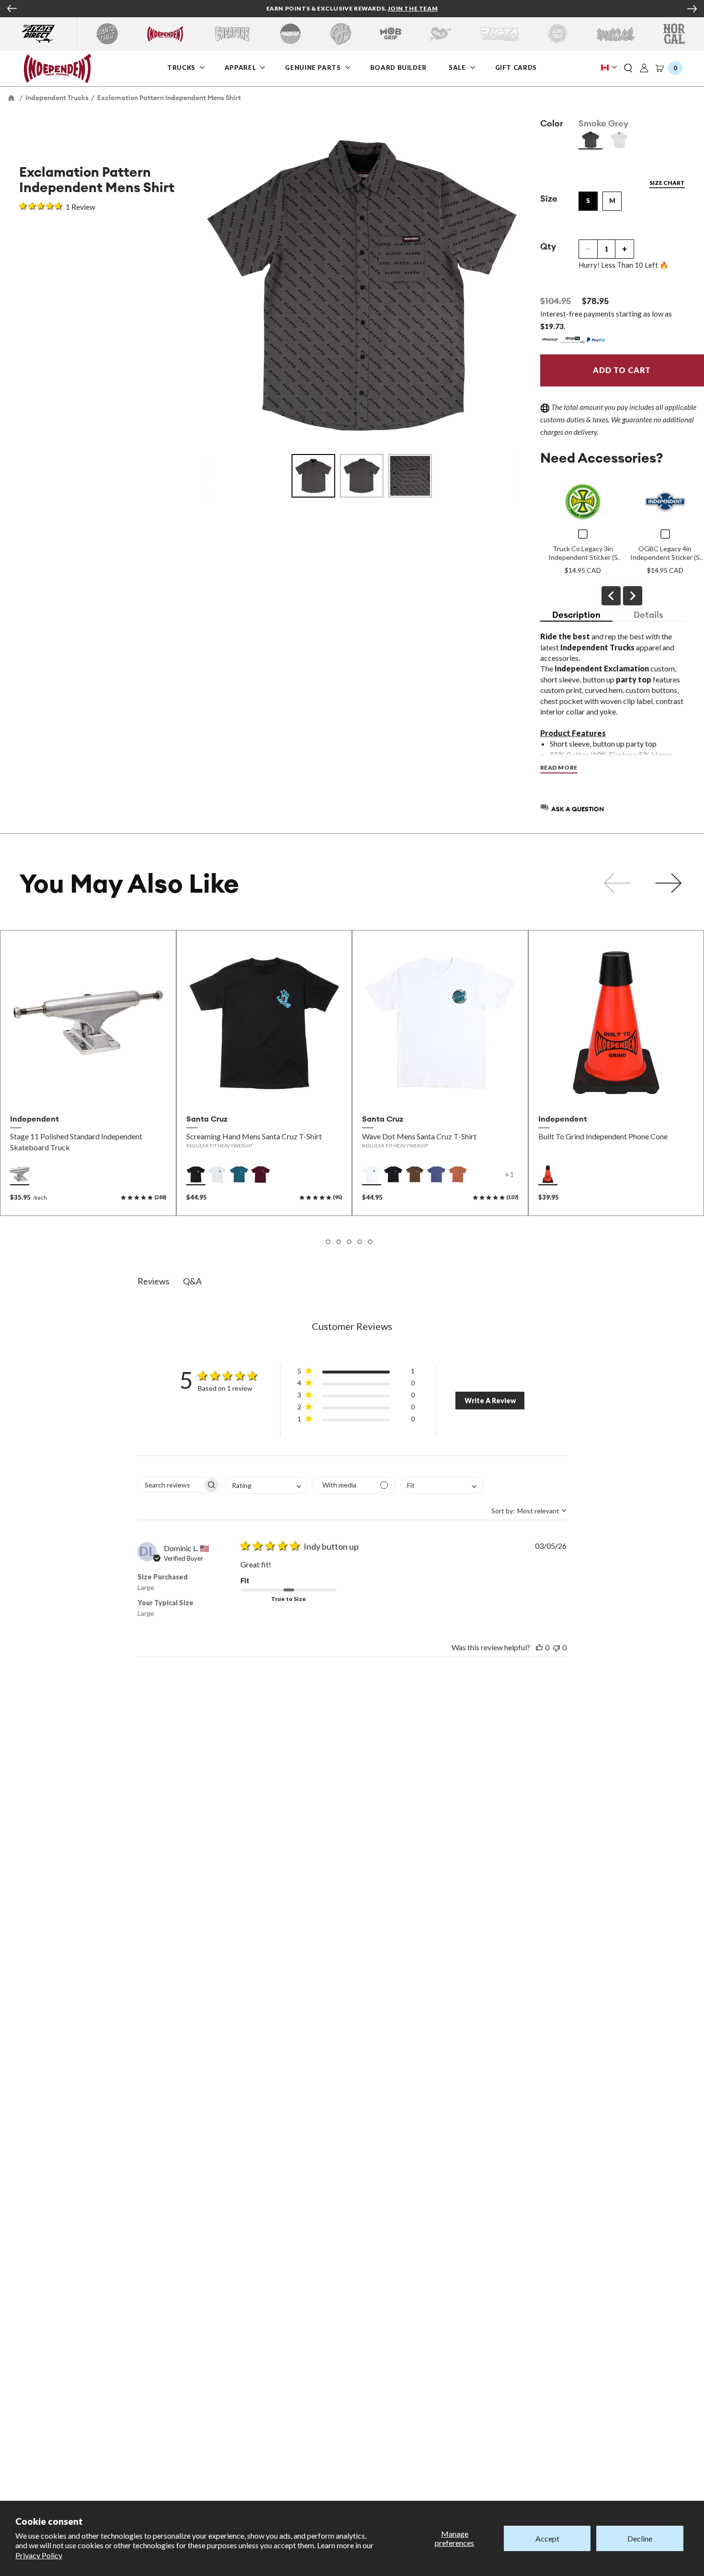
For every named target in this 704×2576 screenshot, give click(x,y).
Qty (548, 246)
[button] (628, 68)
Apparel (241, 67)
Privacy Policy (39, 2555)
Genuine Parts (313, 67)
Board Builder (399, 67)
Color (552, 123)
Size (549, 199)
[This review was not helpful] (556, 1647)
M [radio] (612, 201)
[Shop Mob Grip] (391, 34)
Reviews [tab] (153, 1281)
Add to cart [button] (616, 1089)
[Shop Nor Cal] (674, 34)
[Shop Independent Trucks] (165, 34)
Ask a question (578, 809)
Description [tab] (576, 615)
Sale (458, 67)
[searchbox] (170, 1485)
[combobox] (267, 1486)
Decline (640, 2538)
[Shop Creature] (232, 34)
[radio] (590, 140)
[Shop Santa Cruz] (107, 34)
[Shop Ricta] (499, 34)
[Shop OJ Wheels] (341, 34)
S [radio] (588, 201)
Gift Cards (517, 67)
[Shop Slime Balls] (557, 34)
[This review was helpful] (539, 1647)
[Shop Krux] (440, 34)
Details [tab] (648, 615)
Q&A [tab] (192, 1281)
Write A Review (490, 1401)
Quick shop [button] (88, 1089)
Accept (547, 2538)
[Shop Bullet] (616, 34)
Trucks (182, 67)
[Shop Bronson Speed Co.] (290, 34)
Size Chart (667, 183)
